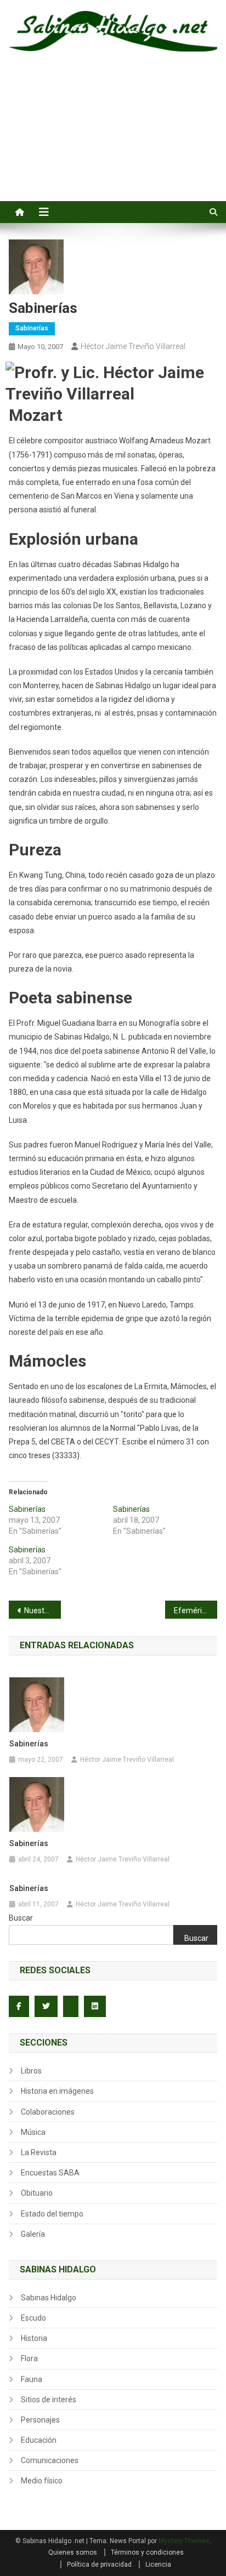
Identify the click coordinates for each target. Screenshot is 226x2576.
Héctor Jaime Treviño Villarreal (133, 346)
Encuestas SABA (50, 2173)
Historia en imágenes (57, 2091)
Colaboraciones (48, 2112)
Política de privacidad (99, 2564)
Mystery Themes (184, 2541)
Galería (33, 2234)
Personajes (40, 2420)
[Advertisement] (113, 139)
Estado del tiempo (52, 2214)
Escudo (33, 2318)
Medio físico (42, 2481)
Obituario (37, 2193)
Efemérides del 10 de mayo (196, 1610)
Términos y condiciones (147, 2552)
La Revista (39, 2152)
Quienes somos (73, 2552)
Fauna (32, 2379)
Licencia (158, 2564)
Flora (29, 2358)
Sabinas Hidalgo (49, 2298)
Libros (31, 2071)
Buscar (21, 1918)
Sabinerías (32, 328)
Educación (39, 2440)
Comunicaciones (50, 2460)
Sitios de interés (49, 2400)
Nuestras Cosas (43, 1610)
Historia (34, 2338)
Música (33, 2132)
